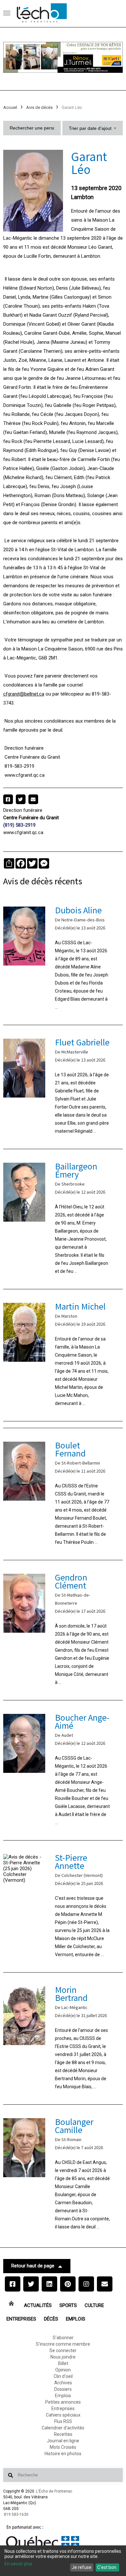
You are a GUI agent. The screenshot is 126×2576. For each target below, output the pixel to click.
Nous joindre (63, 2357)
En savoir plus (18, 2564)
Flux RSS (63, 2421)
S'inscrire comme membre (63, 2344)
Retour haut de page (33, 2266)
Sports (68, 2305)
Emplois (76, 2319)
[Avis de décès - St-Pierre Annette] (63, 1906)
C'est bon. (107, 2567)
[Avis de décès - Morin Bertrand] (63, 2038)
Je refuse (82, 2567)
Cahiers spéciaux (63, 2415)
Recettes (63, 2434)
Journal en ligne (63, 2441)
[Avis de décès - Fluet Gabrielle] (63, 1087)
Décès (51, 2319)
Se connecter (63, 2350)
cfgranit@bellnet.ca (24, 694)
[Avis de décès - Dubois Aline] (63, 959)
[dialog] (63, 2561)
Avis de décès (39, 107)
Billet (63, 2363)
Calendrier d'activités (63, 2428)
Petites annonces (63, 2402)
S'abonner (63, 2338)
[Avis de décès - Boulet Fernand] (63, 1494)
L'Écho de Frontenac (54, 2491)
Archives (63, 2383)
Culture (94, 2305)
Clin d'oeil (63, 2376)
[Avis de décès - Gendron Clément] (63, 1630)
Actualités (38, 2305)
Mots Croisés (63, 2447)
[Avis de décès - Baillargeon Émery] (63, 1219)
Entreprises (21, 2319)
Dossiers (63, 2389)
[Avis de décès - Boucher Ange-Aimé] (63, 1770)
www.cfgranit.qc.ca (23, 832)
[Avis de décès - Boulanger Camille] (63, 2175)
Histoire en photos (63, 2454)
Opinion (63, 2370)
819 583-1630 (16, 2514)
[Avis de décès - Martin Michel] (63, 1355)
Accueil (10, 107)
